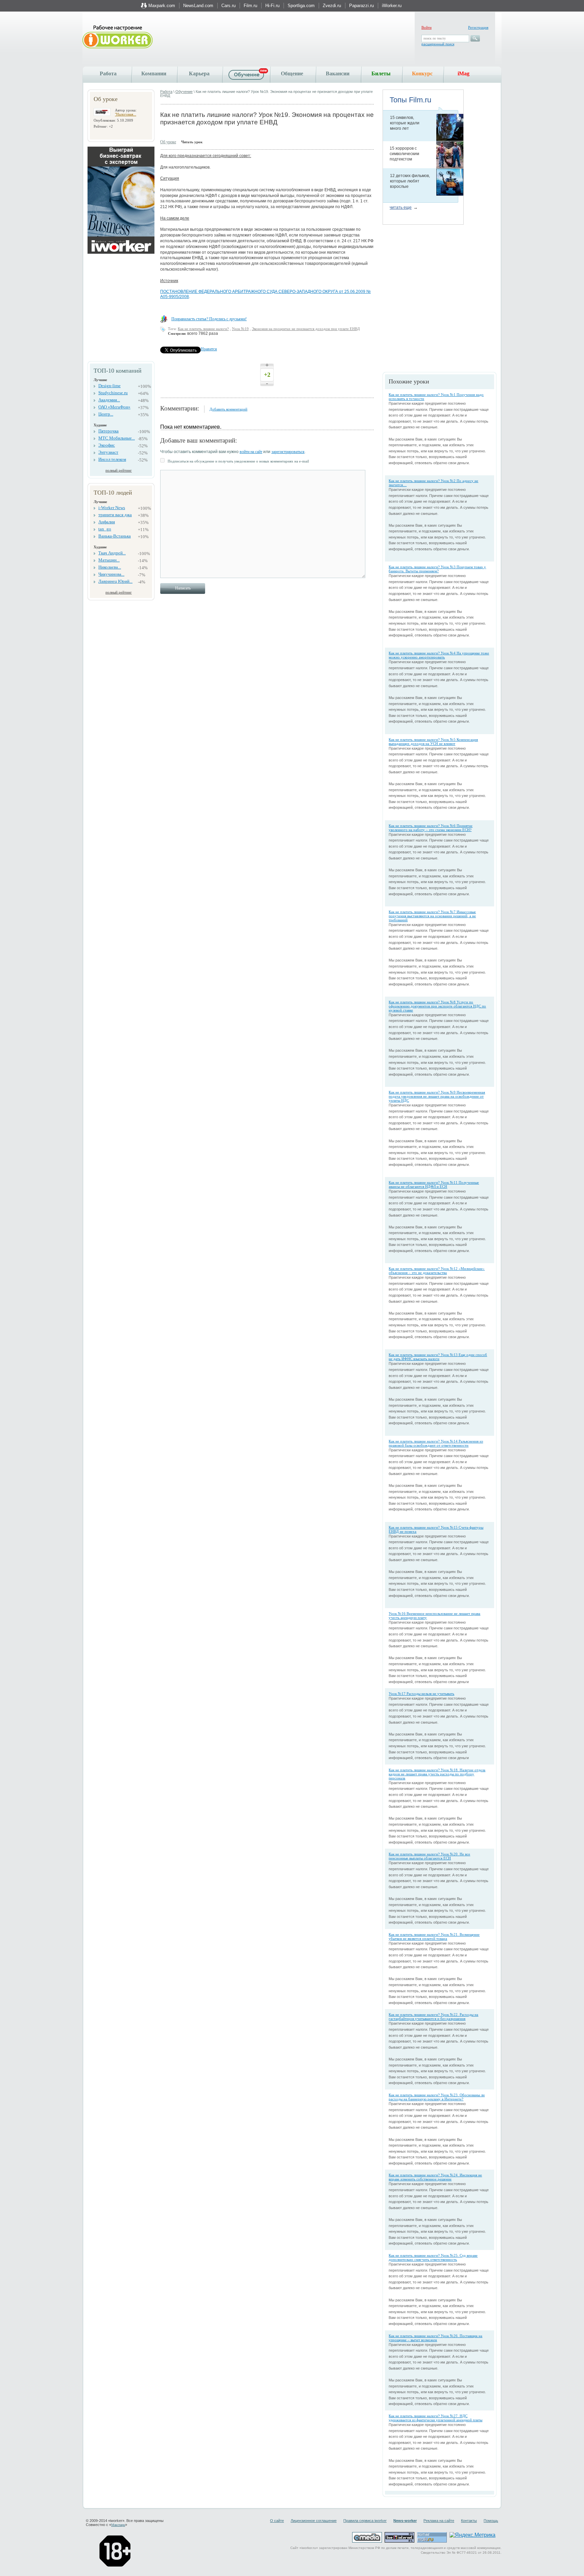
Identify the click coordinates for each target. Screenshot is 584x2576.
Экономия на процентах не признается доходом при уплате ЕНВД (306, 329)
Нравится (209, 349)
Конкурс (422, 73)
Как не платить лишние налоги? (203, 329)
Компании (154, 73)
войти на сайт (251, 452)
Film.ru (250, 6)
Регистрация (478, 27)
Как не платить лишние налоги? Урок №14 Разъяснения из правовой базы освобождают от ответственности (436, 1443)
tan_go (105, 529)
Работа (108, 73)
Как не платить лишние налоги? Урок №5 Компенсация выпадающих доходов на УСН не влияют (433, 742)
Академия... (109, 400)
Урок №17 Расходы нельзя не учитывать (421, 1694)
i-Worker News (112, 508)
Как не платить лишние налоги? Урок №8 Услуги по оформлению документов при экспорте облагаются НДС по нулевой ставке (437, 1006)
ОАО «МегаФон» (114, 407)
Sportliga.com (301, 6)
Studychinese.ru (113, 393)
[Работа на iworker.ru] (118, 37)
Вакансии (338, 73)
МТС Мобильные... (117, 438)
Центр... (106, 414)
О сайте (277, 2521)
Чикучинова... (111, 574)
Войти (427, 27)
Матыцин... (109, 560)
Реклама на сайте (439, 2521)
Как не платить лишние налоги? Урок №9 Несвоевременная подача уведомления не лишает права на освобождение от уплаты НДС (437, 1096)
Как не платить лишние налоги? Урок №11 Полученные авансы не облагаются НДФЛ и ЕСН (434, 1184)
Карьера (199, 73)
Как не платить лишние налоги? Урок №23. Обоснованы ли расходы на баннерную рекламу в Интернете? (437, 2097)
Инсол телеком (112, 459)
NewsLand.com (198, 6)
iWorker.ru (392, 6)
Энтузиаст (108, 452)
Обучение (184, 92)
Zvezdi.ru (332, 6)
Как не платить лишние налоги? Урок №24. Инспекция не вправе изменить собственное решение (435, 2177)
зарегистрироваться (288, 452)
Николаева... (110, 567)
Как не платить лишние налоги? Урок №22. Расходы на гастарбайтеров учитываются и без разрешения (433, 2017)
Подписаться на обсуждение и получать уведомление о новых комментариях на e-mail (238, 461)
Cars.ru (228, 6)
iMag (464, 73)
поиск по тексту (435, 38)
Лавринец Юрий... (115, 581)
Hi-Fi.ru (272, 6)
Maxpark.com (162, 6)
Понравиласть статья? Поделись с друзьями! (209, 319)
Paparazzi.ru (361, 6)
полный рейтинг (119, 470)
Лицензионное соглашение (314, 2521)
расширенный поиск (438, 44)
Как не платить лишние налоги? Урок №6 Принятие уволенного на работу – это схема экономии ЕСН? (431, 828)
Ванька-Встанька (115, 536)
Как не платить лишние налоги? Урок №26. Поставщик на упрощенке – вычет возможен (435, 2338)
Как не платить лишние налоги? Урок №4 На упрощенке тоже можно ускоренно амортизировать (439, 655)
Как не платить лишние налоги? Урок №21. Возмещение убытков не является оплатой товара (434, 1936)
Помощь (491, 2521)
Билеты (381, 73)
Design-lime (109, 386)
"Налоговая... (126, 114)
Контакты (469, 2521)
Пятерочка (108, 431)
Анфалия (107, 522)
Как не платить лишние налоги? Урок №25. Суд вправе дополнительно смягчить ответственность (433, 2257)
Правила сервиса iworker (365, 2521)
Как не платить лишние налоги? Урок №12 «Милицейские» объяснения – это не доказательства (437, 1271)
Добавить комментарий (228, 409)
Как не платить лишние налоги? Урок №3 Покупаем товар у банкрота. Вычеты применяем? (437, 569)
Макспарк (118, 2525)
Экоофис (107, 445)
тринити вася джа (115, 515)
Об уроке (168, 142)
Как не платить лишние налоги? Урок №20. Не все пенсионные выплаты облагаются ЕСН (429, 1856)
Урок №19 (240, 329)
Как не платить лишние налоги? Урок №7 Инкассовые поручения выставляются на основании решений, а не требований (432, 916)
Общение (292, 73)
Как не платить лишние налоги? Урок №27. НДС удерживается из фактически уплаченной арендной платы (435, 2418)
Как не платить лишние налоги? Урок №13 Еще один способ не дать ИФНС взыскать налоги (438, 1357)
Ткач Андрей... (112, 553)
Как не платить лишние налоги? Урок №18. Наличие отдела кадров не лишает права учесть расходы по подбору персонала (437, 1774)
